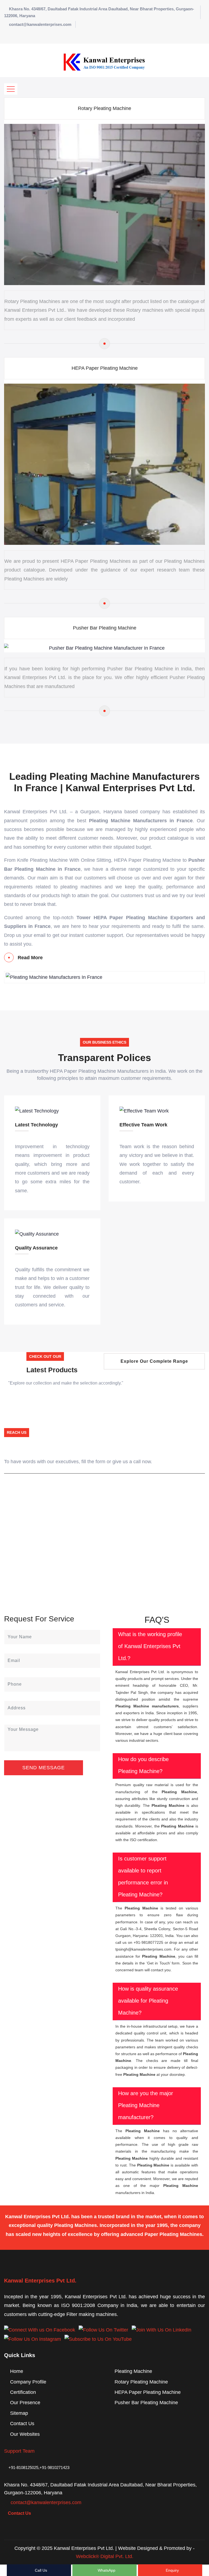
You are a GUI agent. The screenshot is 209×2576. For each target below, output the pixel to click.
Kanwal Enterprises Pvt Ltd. (40, 2281)
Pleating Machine (133, 2371)
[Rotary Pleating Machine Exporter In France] (104, 344)
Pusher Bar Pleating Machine (105, 628)
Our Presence (25, 2403)
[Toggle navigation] (11, 89)
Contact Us (22, 2424)
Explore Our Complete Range (154, 1361)
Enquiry (172, 2570)
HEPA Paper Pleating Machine (105, 368)
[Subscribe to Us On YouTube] (98, 2339)
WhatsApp (106, 2570)
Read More (30, 958)
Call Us (40, 2570)
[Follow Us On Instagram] (33, 2339)
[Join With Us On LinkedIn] (162, 2330)
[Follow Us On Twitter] (103, 2330)
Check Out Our (45, 1356)
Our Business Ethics (104, 1042)
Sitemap (19, 2413)
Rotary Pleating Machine (104, 108)
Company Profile (28, 2382)
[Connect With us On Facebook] (40, 2330)
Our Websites (25, 2434)
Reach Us (17, 1432)
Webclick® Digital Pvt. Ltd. (105, 2556)
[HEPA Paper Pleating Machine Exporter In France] (104, 603)
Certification (23, 2392)
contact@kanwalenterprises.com (40, 24)
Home (17, 2371)
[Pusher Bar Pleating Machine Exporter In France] (104, 711)
